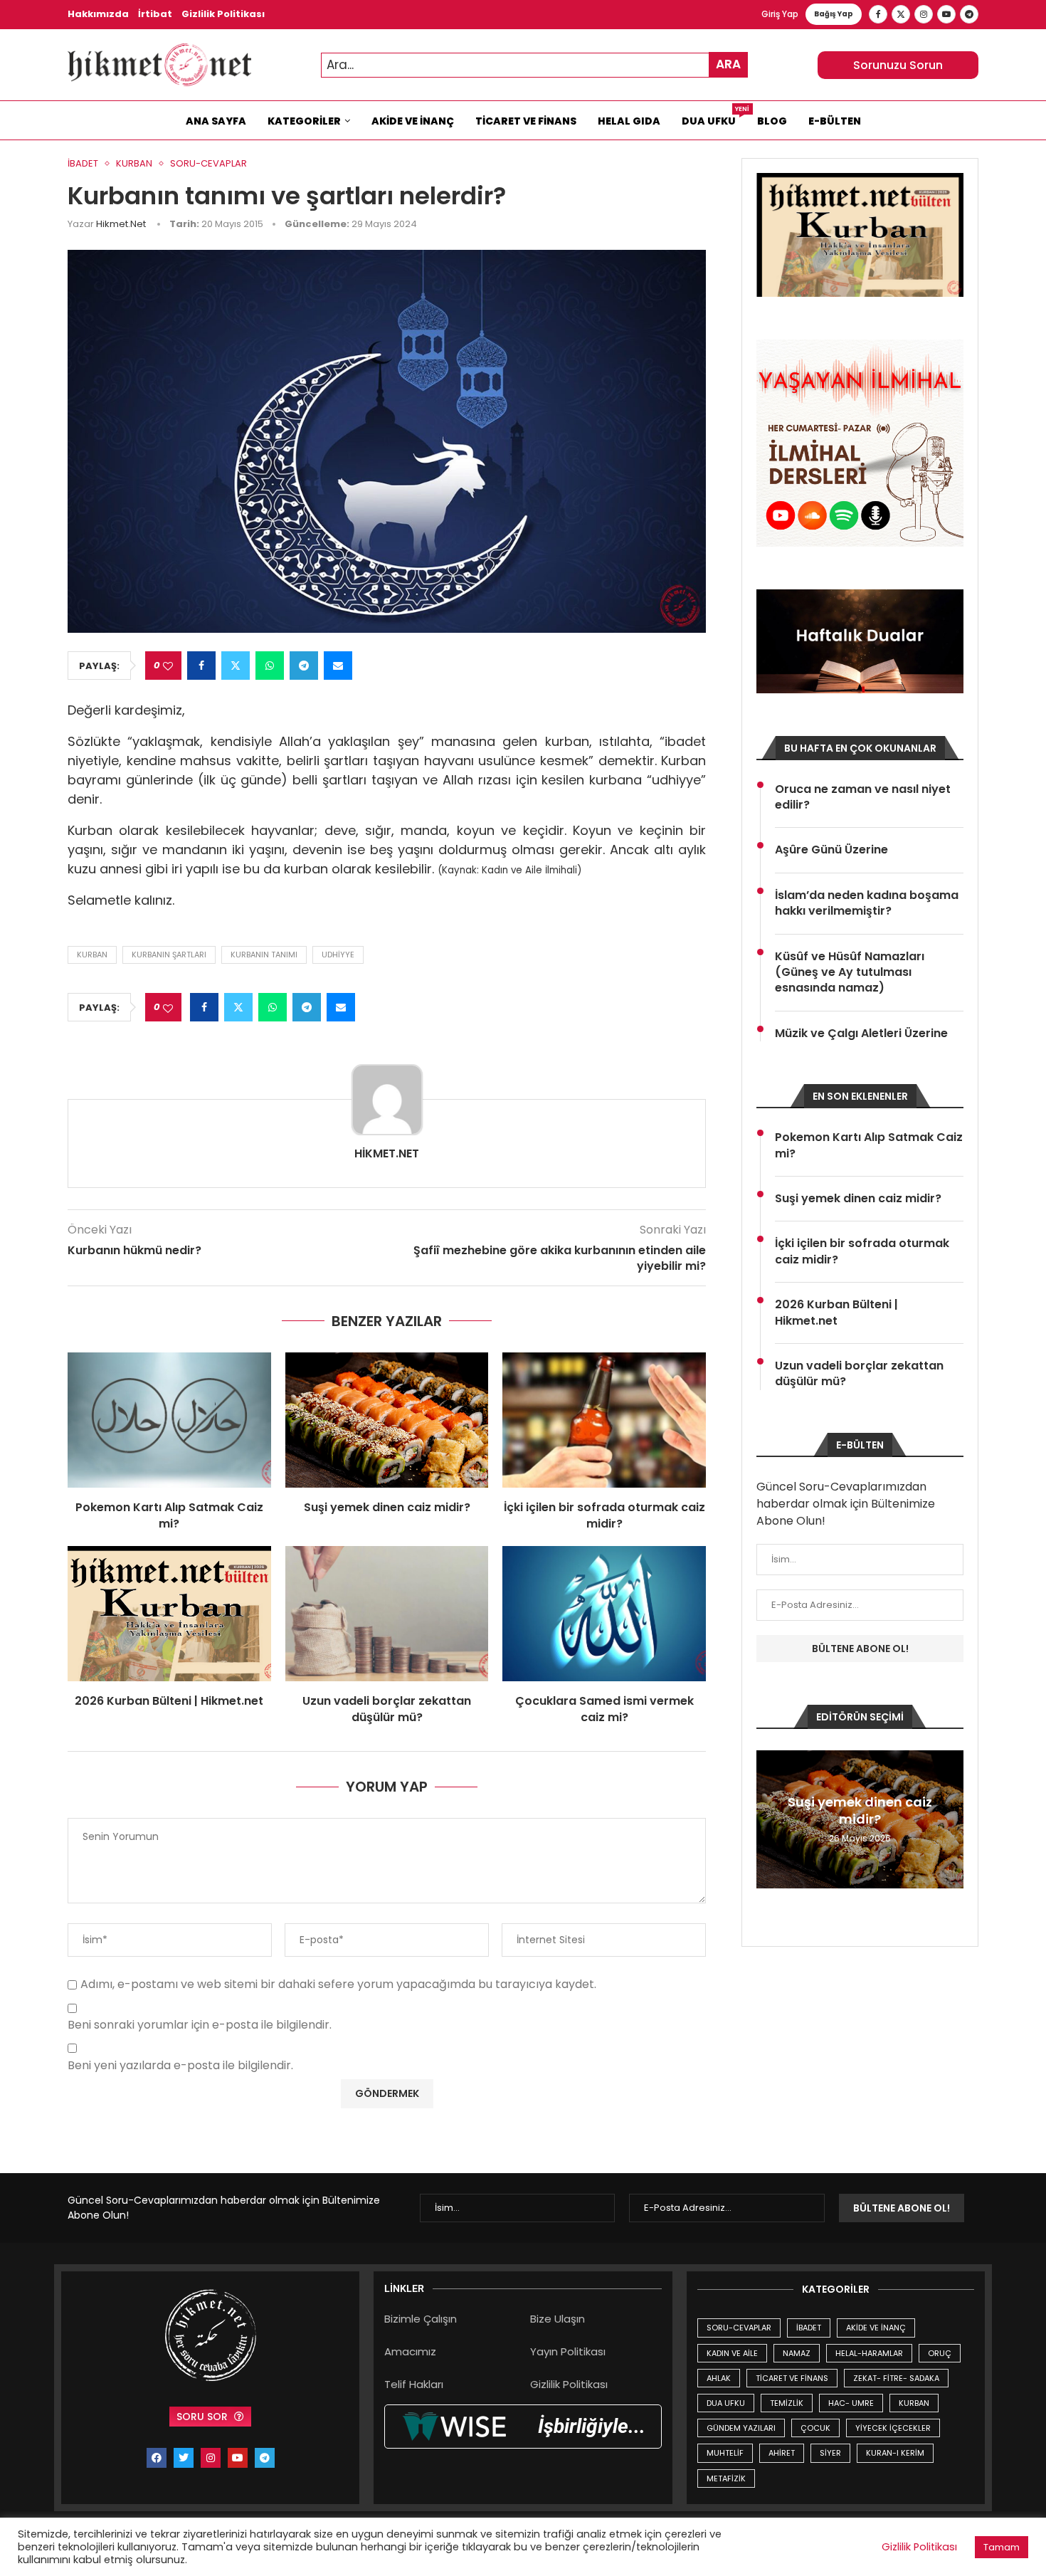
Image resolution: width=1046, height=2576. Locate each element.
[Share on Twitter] (236, 666)
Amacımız (410, 2351)
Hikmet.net (121, 224)
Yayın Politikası (568, 2351)
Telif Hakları (414, 2384)
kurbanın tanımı (264, 955)
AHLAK (719, 2378)
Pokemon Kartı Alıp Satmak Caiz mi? (169, 1515)
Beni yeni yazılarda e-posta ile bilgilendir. (180, 2066)
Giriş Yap (780, 14)
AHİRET (782, 2453)
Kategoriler (304, 121)
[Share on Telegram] (304, 666)
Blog (772, 121)
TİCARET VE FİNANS (792, 2378)
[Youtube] (946, 14)
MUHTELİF (725, 2453)
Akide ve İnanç (413, 121)
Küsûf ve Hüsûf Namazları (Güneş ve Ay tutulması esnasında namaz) (850, 973)
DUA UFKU (726, 2403)
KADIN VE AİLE (732, 2353)
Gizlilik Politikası (223, 14)
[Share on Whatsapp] (270, 666)
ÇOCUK (815, 2428)
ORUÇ (940, 2353)
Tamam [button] (1002, 2547)
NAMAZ (797, 2353)
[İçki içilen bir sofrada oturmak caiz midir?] (604, 1420)
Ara (728, 64)
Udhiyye (338, 955)
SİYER (830, 2453)
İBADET (809, 2328)
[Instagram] (924, 14)
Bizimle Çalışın (421, 2319)
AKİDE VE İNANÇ (876, 2328)
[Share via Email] (338, 666)
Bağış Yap (834, 14)
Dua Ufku (714, 117)
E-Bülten (835, 121)
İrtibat (155, 14)
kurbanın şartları (169, 955)
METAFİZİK (726, 2478)
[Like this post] (168, 666)
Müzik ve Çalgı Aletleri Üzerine (861, 1034)
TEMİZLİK (787, 2403)
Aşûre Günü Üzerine (831, 850)
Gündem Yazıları (741, 2428)
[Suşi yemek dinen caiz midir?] (387, 1420)
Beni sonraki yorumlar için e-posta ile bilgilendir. (200, 2025)
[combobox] (534, 65)
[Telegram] (969, 14)
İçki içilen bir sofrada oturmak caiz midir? (604, 1515)
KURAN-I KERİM (895, 2453)
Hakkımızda (98, 14)
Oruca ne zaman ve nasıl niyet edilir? (863, 797)
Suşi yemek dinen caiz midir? (387, 1507)
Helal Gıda (629, 121)
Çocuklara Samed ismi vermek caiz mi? (604, 1709)
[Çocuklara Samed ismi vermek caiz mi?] (604, 1614)
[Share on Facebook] (201, 666)
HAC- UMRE (851, 2403)
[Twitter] (901, 14)
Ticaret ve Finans (526, 121)
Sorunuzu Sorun (898, 65)
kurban (92, 955)
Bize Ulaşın (558, 2319)
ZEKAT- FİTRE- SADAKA (896, 2378)
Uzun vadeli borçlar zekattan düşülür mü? (387, 1709)
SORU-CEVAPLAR (739, 2328)
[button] (769, 1819)
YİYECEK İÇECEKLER (893, 2428)
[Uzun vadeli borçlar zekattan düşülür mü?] (387, 1614)
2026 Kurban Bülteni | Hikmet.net (169, 1701)
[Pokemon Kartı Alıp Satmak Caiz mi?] (169, 1420)
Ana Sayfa (216, 121)
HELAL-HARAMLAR (869, 2353)
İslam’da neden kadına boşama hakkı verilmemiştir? (867, 903)
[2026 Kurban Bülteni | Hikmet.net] (169, 1614)
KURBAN (914, 2403)
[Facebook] (878, 14)
